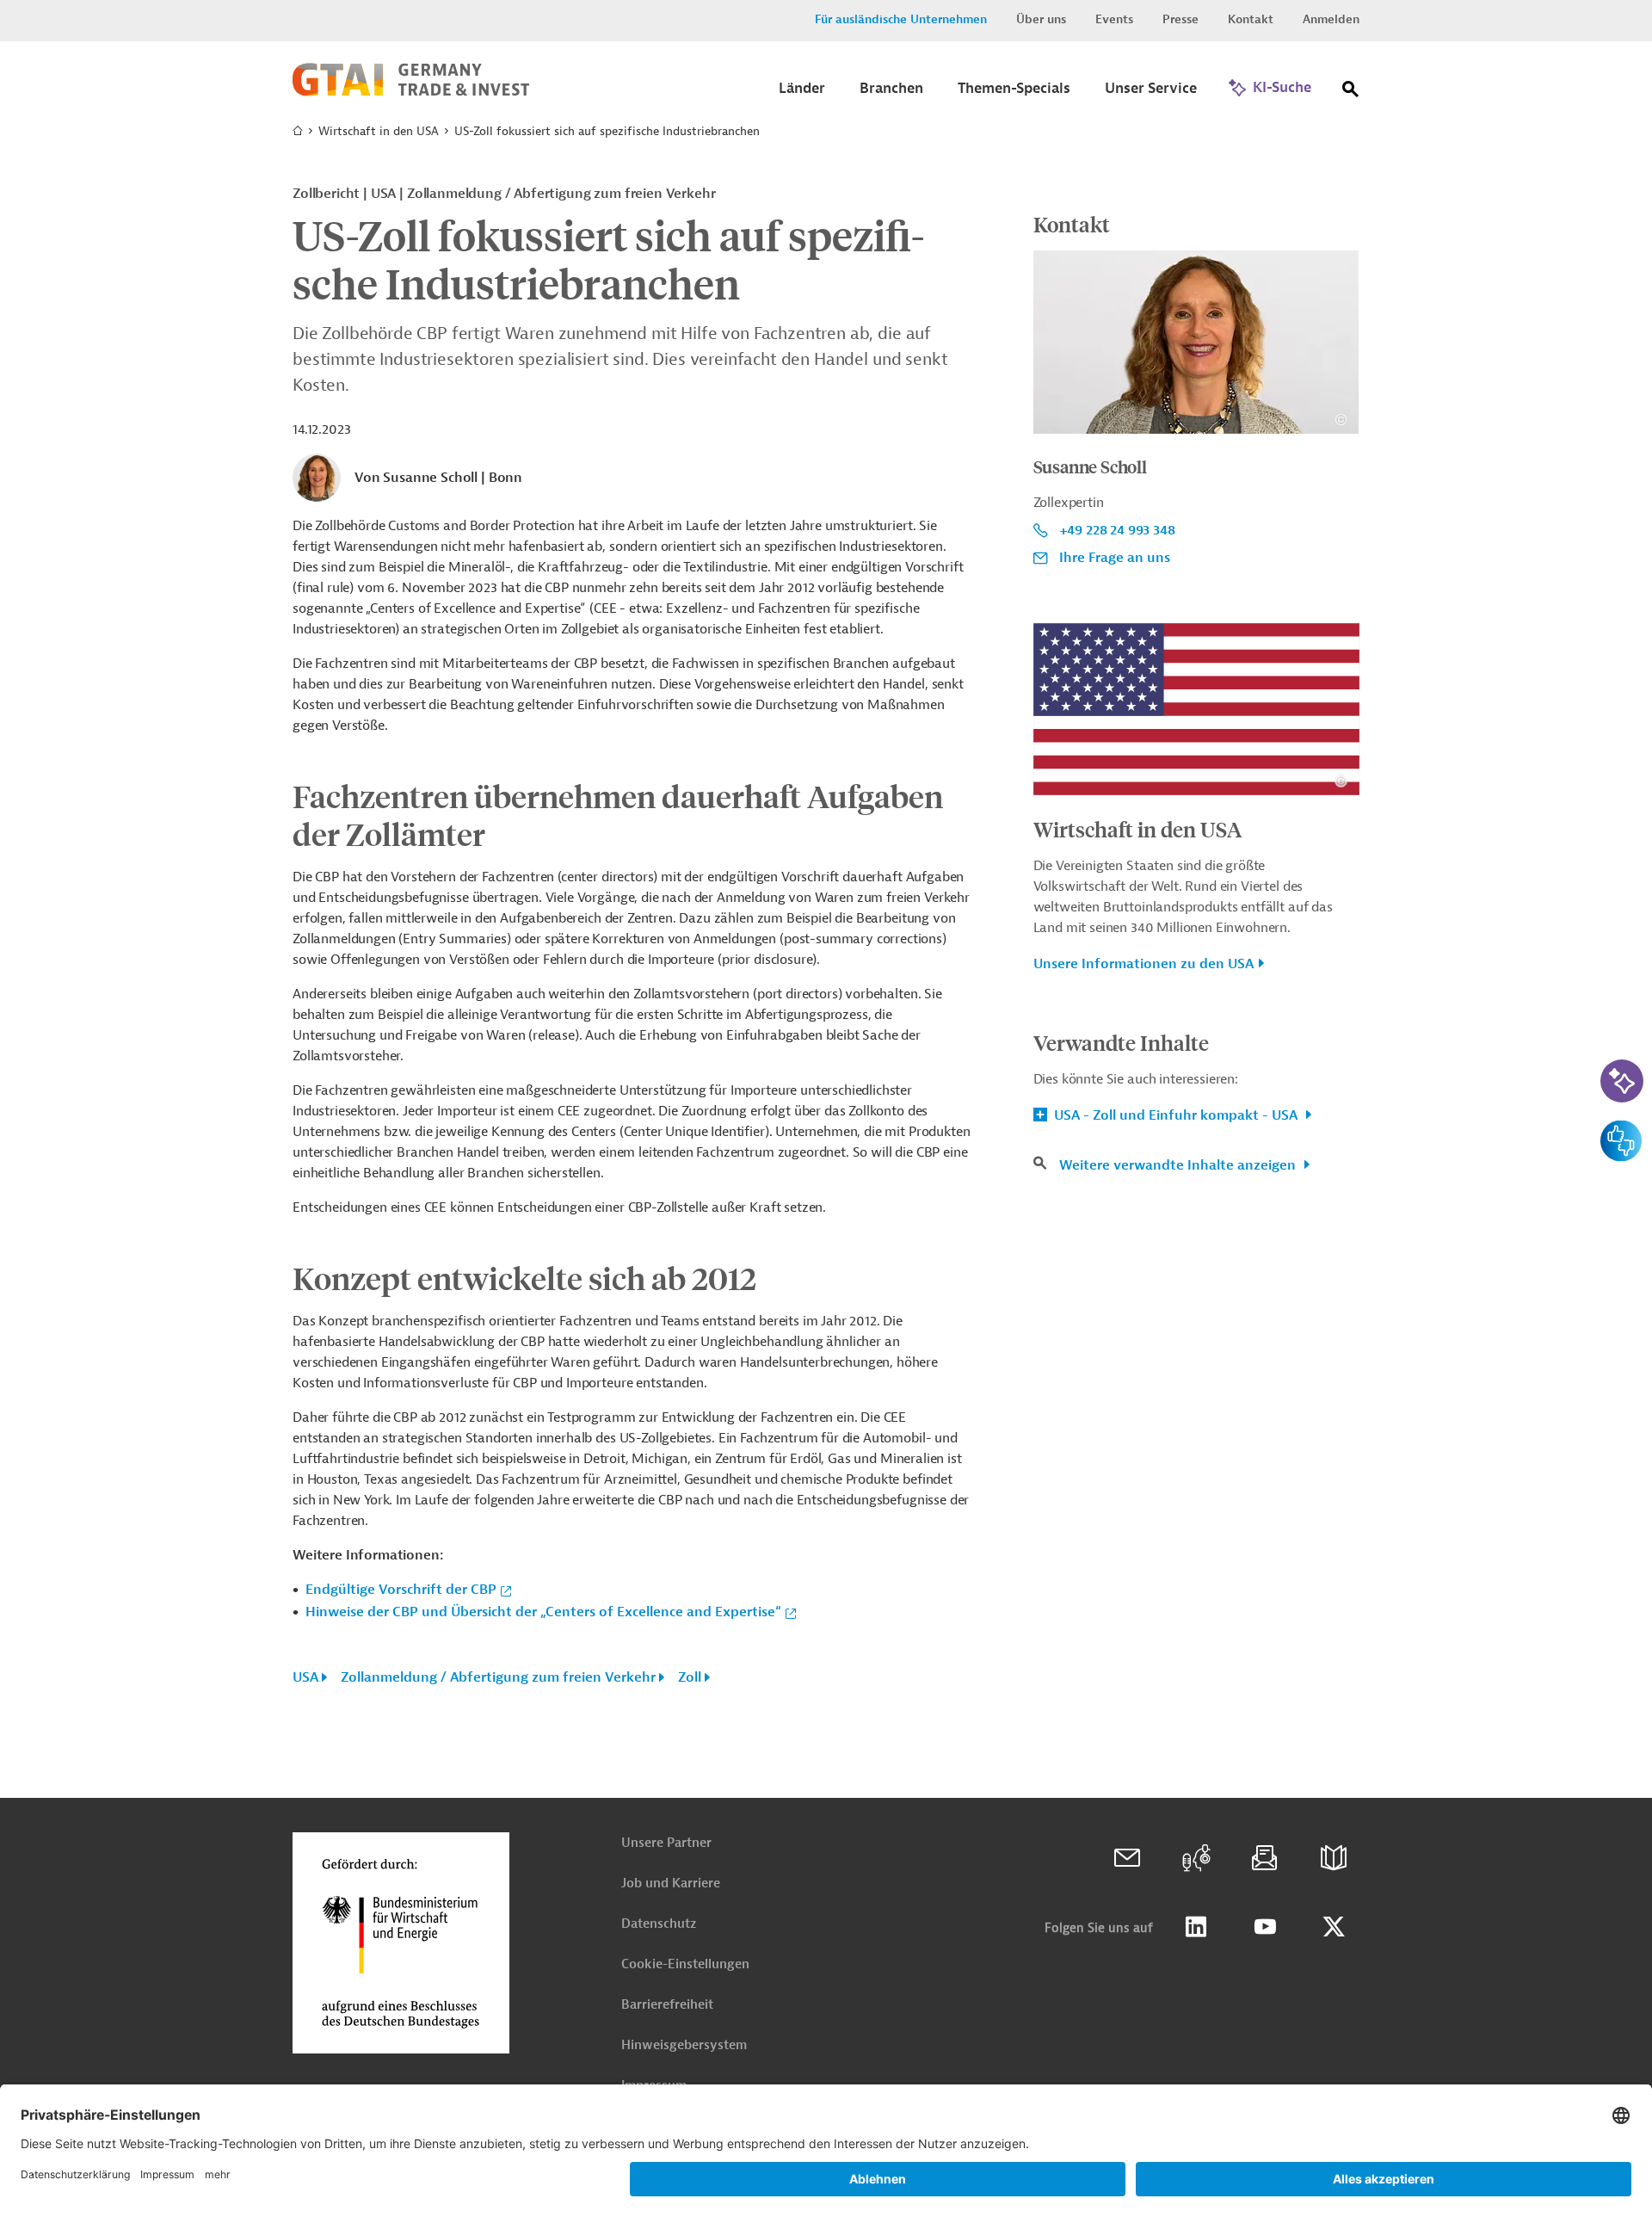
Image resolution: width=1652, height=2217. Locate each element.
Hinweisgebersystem (684, 2045)
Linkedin (1196, 1927)
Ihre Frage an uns (1115, 558)
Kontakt (1251, 19)
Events (1114, 19)
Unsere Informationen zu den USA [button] (1143, 964)
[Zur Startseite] (411, 92)
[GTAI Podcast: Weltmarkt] (1196, 1858)
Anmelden (1331, 19)
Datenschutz (659, 1924)
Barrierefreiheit (667, 2005)
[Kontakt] (1127, 1858)
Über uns (1041, 19)
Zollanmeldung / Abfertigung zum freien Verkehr (498, 1677)
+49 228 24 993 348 (1117, 530)
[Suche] (1351, 93)
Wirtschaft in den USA (379, 131)
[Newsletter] (1265, 1858)
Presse (1180, 19)
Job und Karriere (671, 1884)
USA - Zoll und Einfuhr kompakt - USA (1176, 1115)
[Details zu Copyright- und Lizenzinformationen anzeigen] (1341, 420)
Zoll (690, 1677)
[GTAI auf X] (1334, 1927)
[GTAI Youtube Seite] (1265, 1927)
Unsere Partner (666, 1843)
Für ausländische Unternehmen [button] (901, 19)
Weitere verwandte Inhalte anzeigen (1179, 1165)
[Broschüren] (1334, 1858)
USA (305, 1677)
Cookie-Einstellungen (685, 1964)
